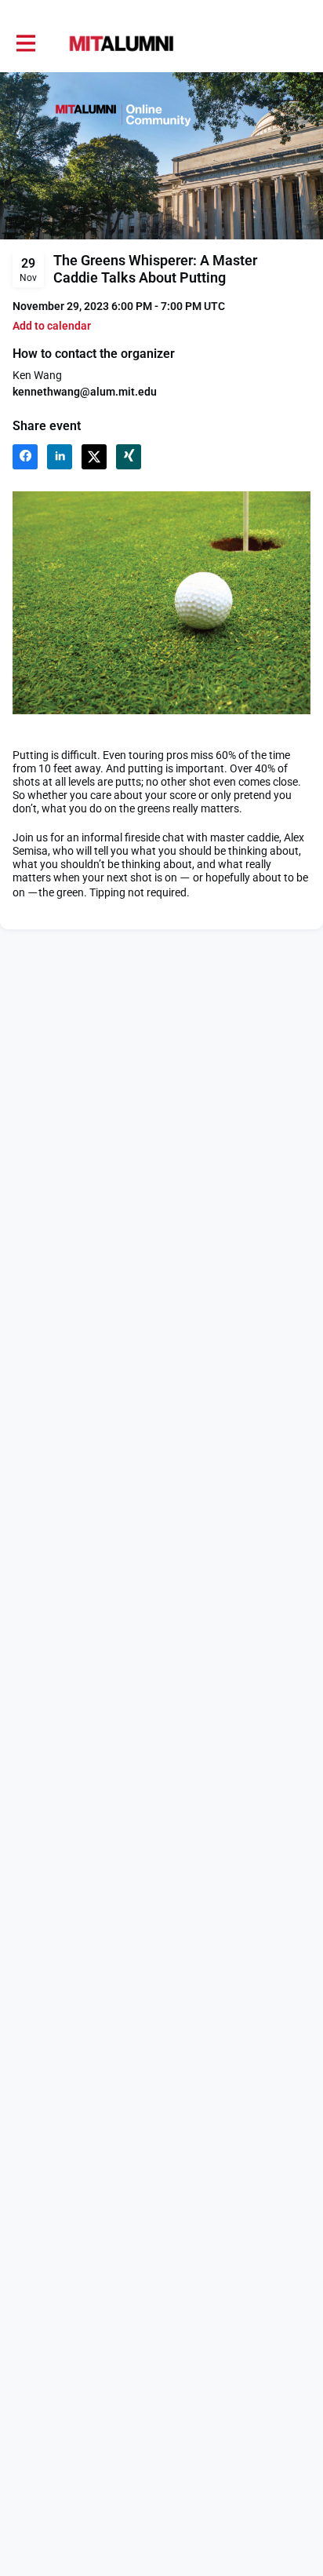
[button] (52, 326)
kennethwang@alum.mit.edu (85, 392)
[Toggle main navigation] (25, 44)
